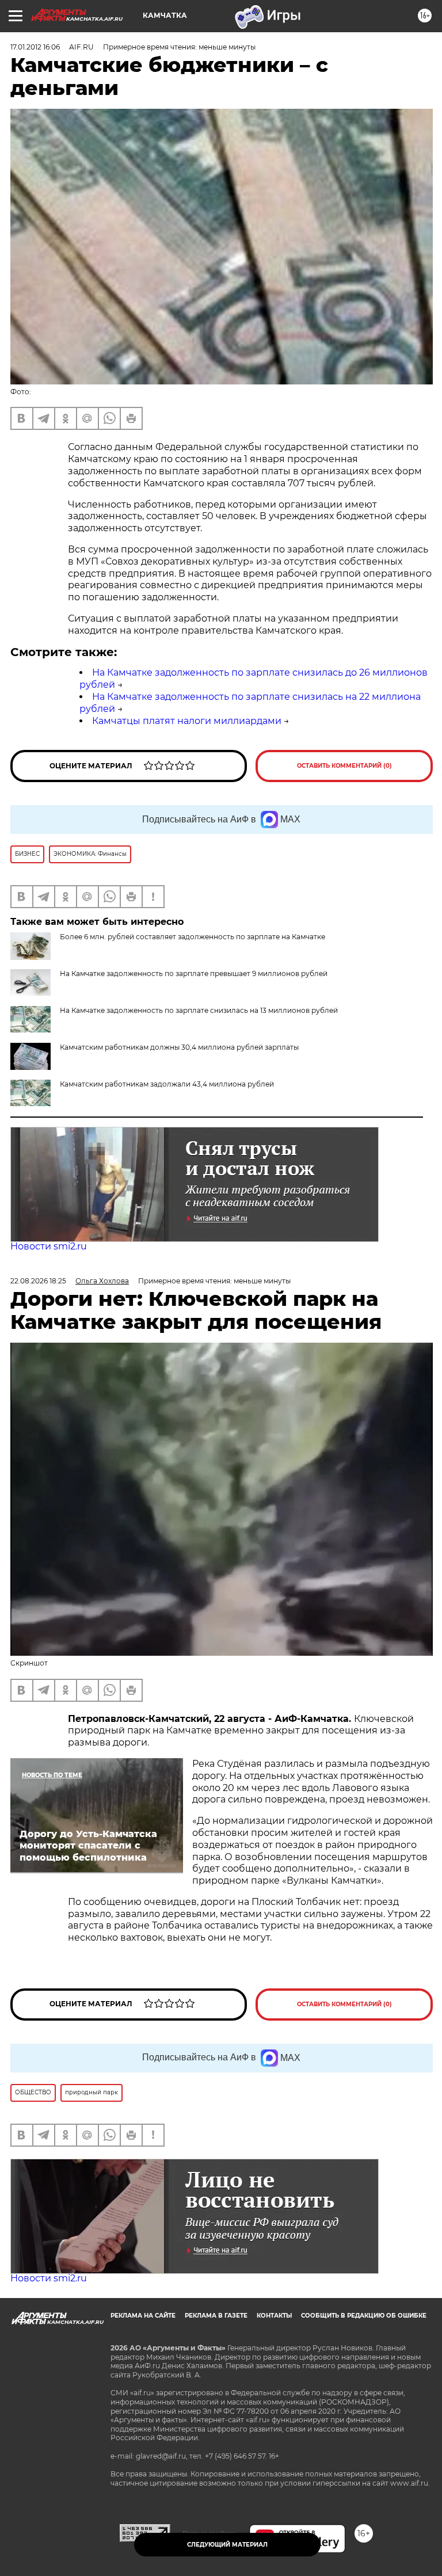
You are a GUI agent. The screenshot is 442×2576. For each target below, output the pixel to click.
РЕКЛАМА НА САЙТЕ (143, 2316)
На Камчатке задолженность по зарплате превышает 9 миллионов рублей (194, 973)
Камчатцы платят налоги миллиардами (187, 721)
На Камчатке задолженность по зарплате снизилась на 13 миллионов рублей (199, 1010)
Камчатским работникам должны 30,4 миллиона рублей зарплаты (179, 1047)
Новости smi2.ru (49, 1246)
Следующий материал (227, 2545)
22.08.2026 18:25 (38, 1281)
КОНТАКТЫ (274, 2316)
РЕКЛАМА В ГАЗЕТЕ (216, 2316)
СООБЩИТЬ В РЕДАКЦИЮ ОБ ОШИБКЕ (364, 2316)
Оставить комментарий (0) (344, 766)
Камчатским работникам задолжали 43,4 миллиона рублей (167, 1084)
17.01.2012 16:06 (35, 47)
